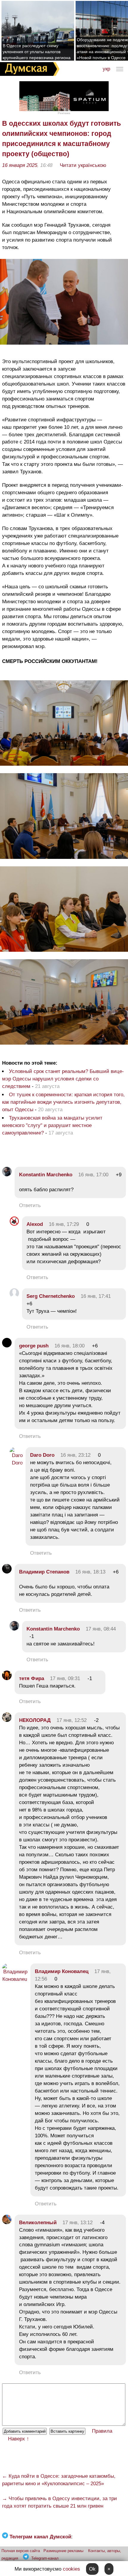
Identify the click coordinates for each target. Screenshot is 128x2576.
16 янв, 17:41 (96, 1296)
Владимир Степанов (44, 1572)
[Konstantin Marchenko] (7, 1175)
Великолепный (38, 2223)
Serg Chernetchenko (51, 1296)
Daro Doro (42, 1455)
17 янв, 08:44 (101, 1629)
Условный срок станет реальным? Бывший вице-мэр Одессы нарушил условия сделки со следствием (63, 1079)
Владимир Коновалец (62, 1971)
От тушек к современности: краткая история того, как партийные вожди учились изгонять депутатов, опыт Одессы (63, 1102)
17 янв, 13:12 (78, 2223)
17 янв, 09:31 (65, 1678)
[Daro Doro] (16, 1463)
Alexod (35, 1224)
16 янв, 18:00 (70, 1346)
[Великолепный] (7, 2223)
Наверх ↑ (19, 2439)
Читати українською (83, 165)
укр (106, 69)
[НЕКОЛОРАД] (7, 1720)
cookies (71, 2569)
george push (34, 1346)
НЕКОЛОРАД (35, 1720)
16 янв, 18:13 (90, 1572)
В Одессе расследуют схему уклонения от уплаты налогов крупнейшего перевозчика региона (37, 52)
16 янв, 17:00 (93, 1175)
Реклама (64, 113)
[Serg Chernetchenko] (14, 1296)
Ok (92, 2569)
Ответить (30, 1205)
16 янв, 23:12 (75, 1455)
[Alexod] (14, 1224)
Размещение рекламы (63, 2551)
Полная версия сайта (21, 2551)
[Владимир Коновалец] (15, 1979)
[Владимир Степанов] (7, 1572)
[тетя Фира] (7, 1678)
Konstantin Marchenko (46, 1175)
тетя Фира (32, 1678)
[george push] (7, 1346)
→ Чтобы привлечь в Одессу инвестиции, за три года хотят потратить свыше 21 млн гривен (60, 2502)
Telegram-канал (45, 2558)
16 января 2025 (20, 165)
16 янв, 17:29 (64, 1224)
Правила (102, 2431)
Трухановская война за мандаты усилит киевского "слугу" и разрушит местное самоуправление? (52, 1125)
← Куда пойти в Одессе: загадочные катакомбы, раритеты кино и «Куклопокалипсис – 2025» (59, 2480)
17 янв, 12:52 (72, 1720)
